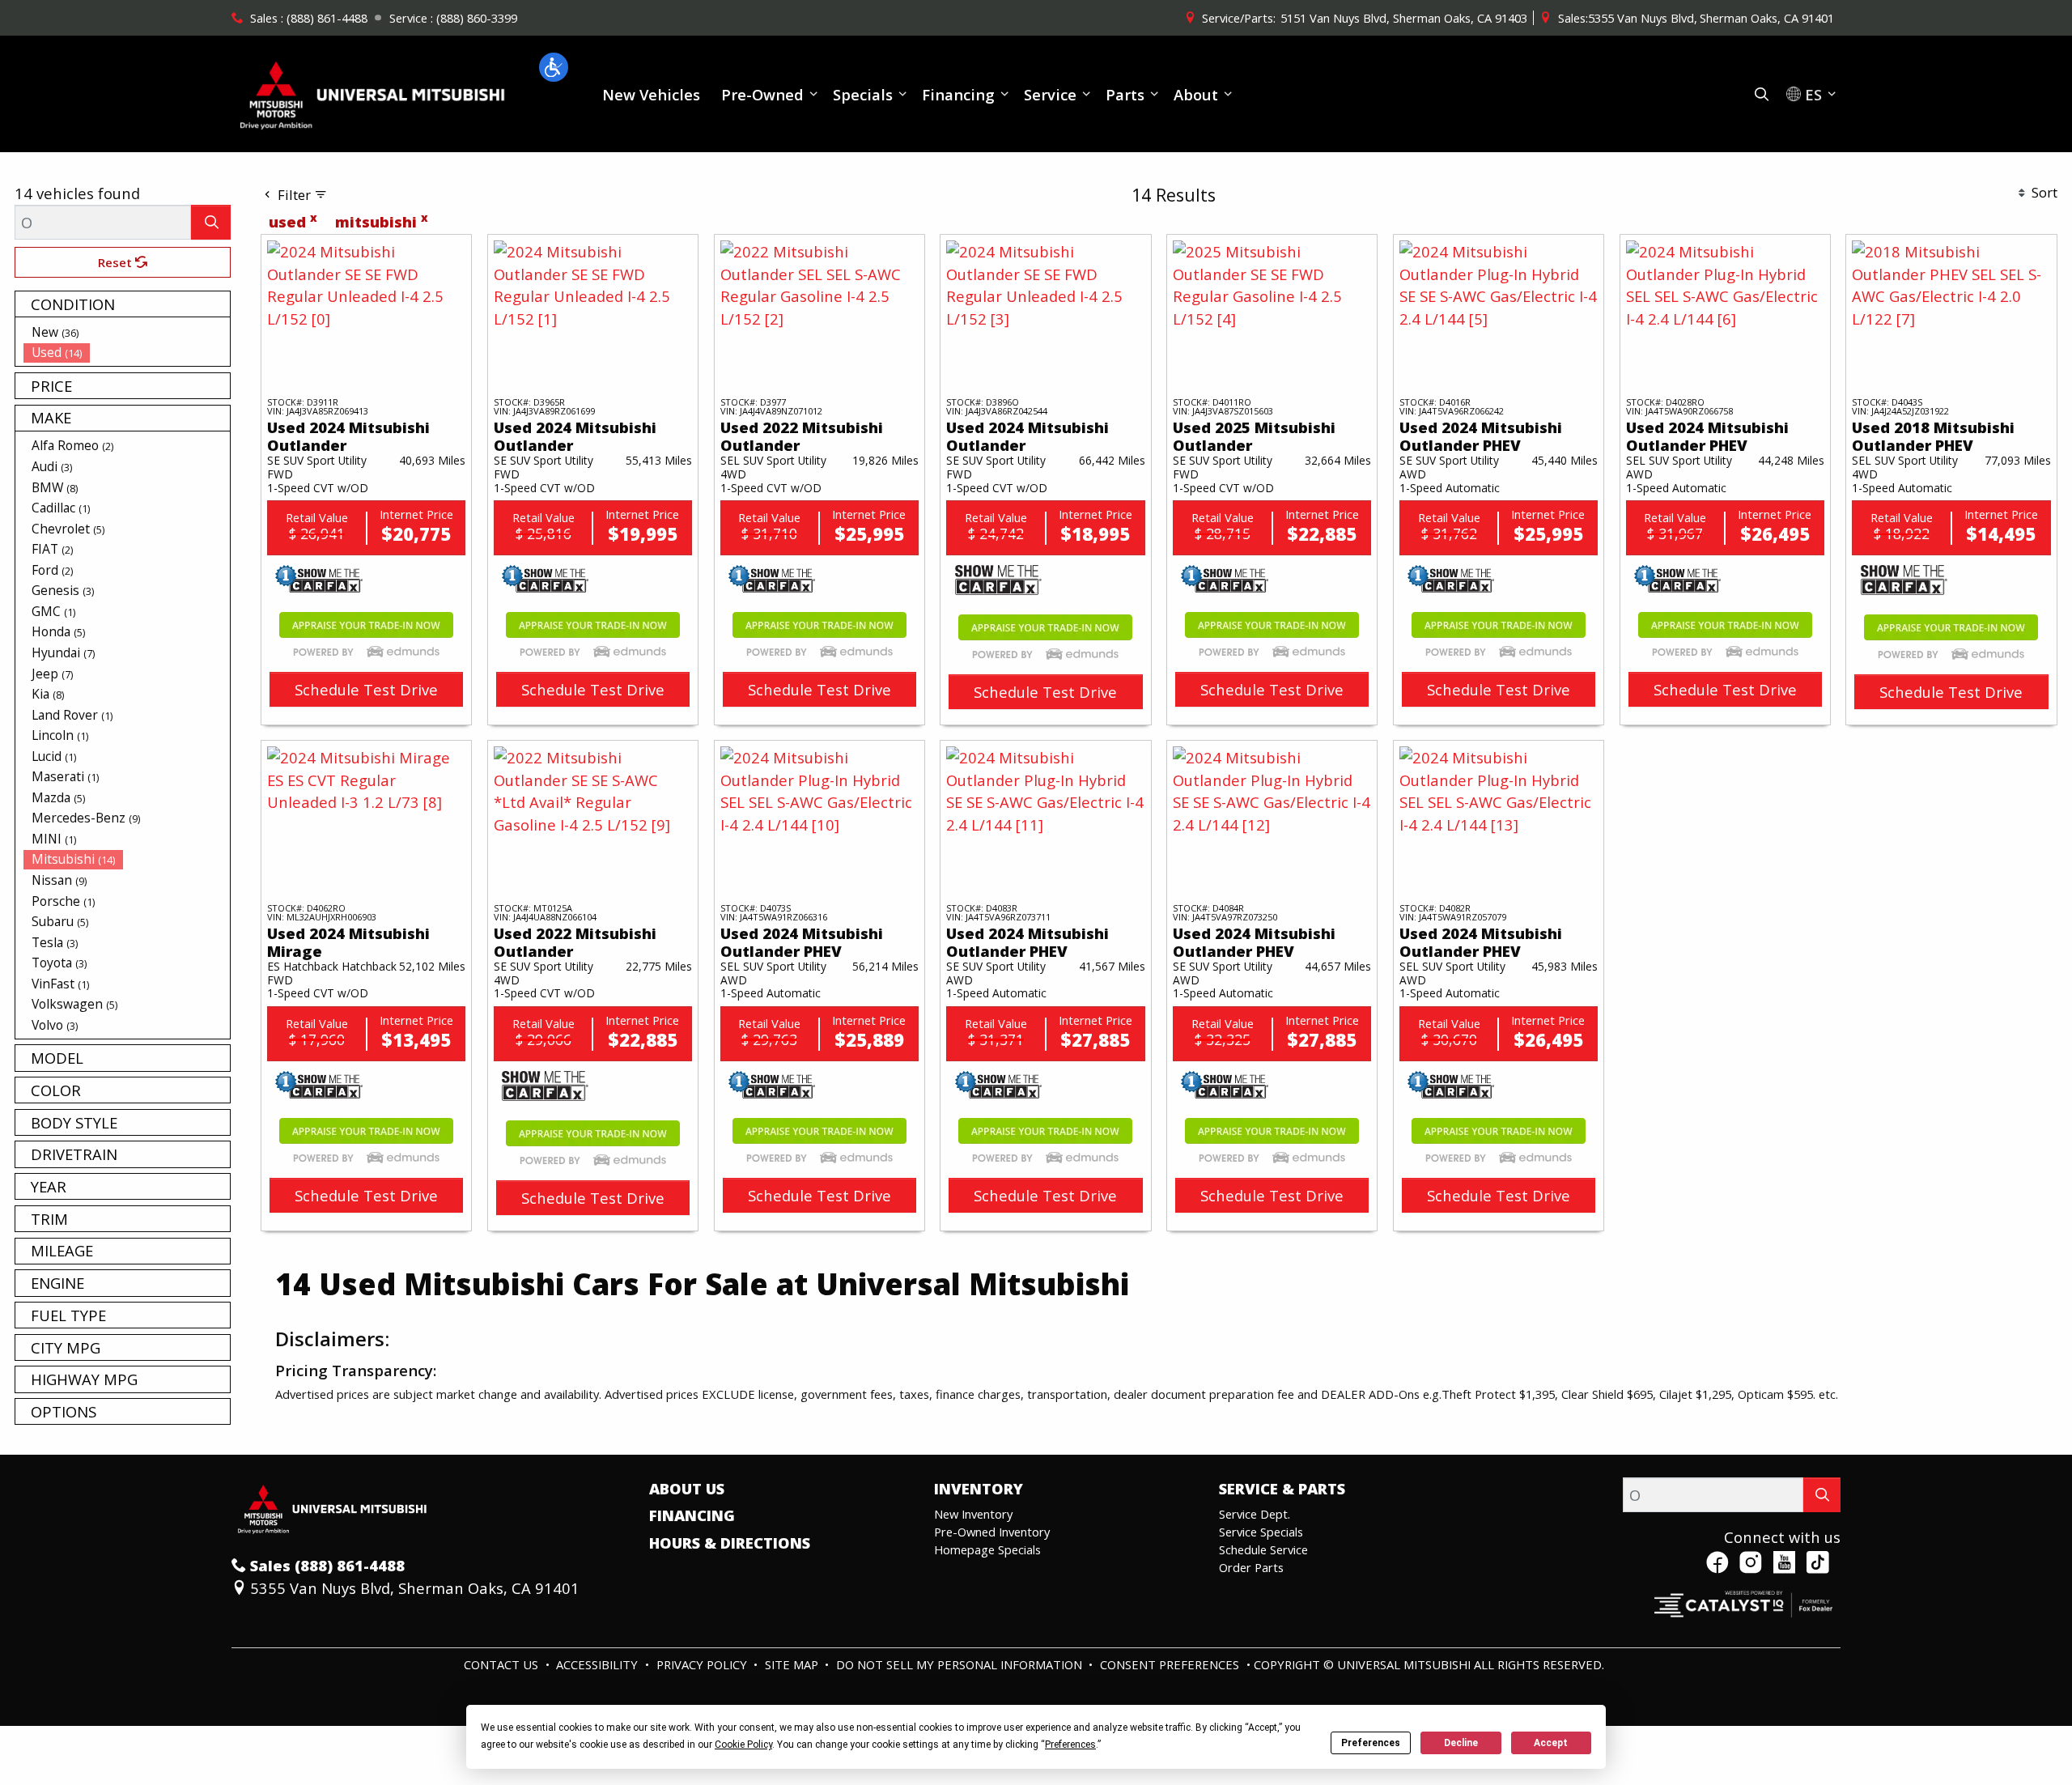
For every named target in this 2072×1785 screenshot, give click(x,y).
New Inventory (973, 1514)
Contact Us (503, 1664)
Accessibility (599, 1664)
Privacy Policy (703, 1664)
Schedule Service (1263, 1549)
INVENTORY (979, 1489)
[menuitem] (127, 332)
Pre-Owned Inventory (992, 1532)
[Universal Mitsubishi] (373, 92)
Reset (117, 262)
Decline (1461, 1743)
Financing (692, 1515)
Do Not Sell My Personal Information (961, 1664)
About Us (687, 1489)
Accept (1551, 1743)
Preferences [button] (1070, 1745)
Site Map (793, 1664)
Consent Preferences (1170, 1664)
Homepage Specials (987, 1549)
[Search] (211, 222)
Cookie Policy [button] (743, 1745)
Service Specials (1261, 1532)
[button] (554, 67)
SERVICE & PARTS (1282, 1489)
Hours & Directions (730, 1543)
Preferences (1371, 1743)
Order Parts (1251, 1567)
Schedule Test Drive (366, 689)
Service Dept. (1255, 1514)
